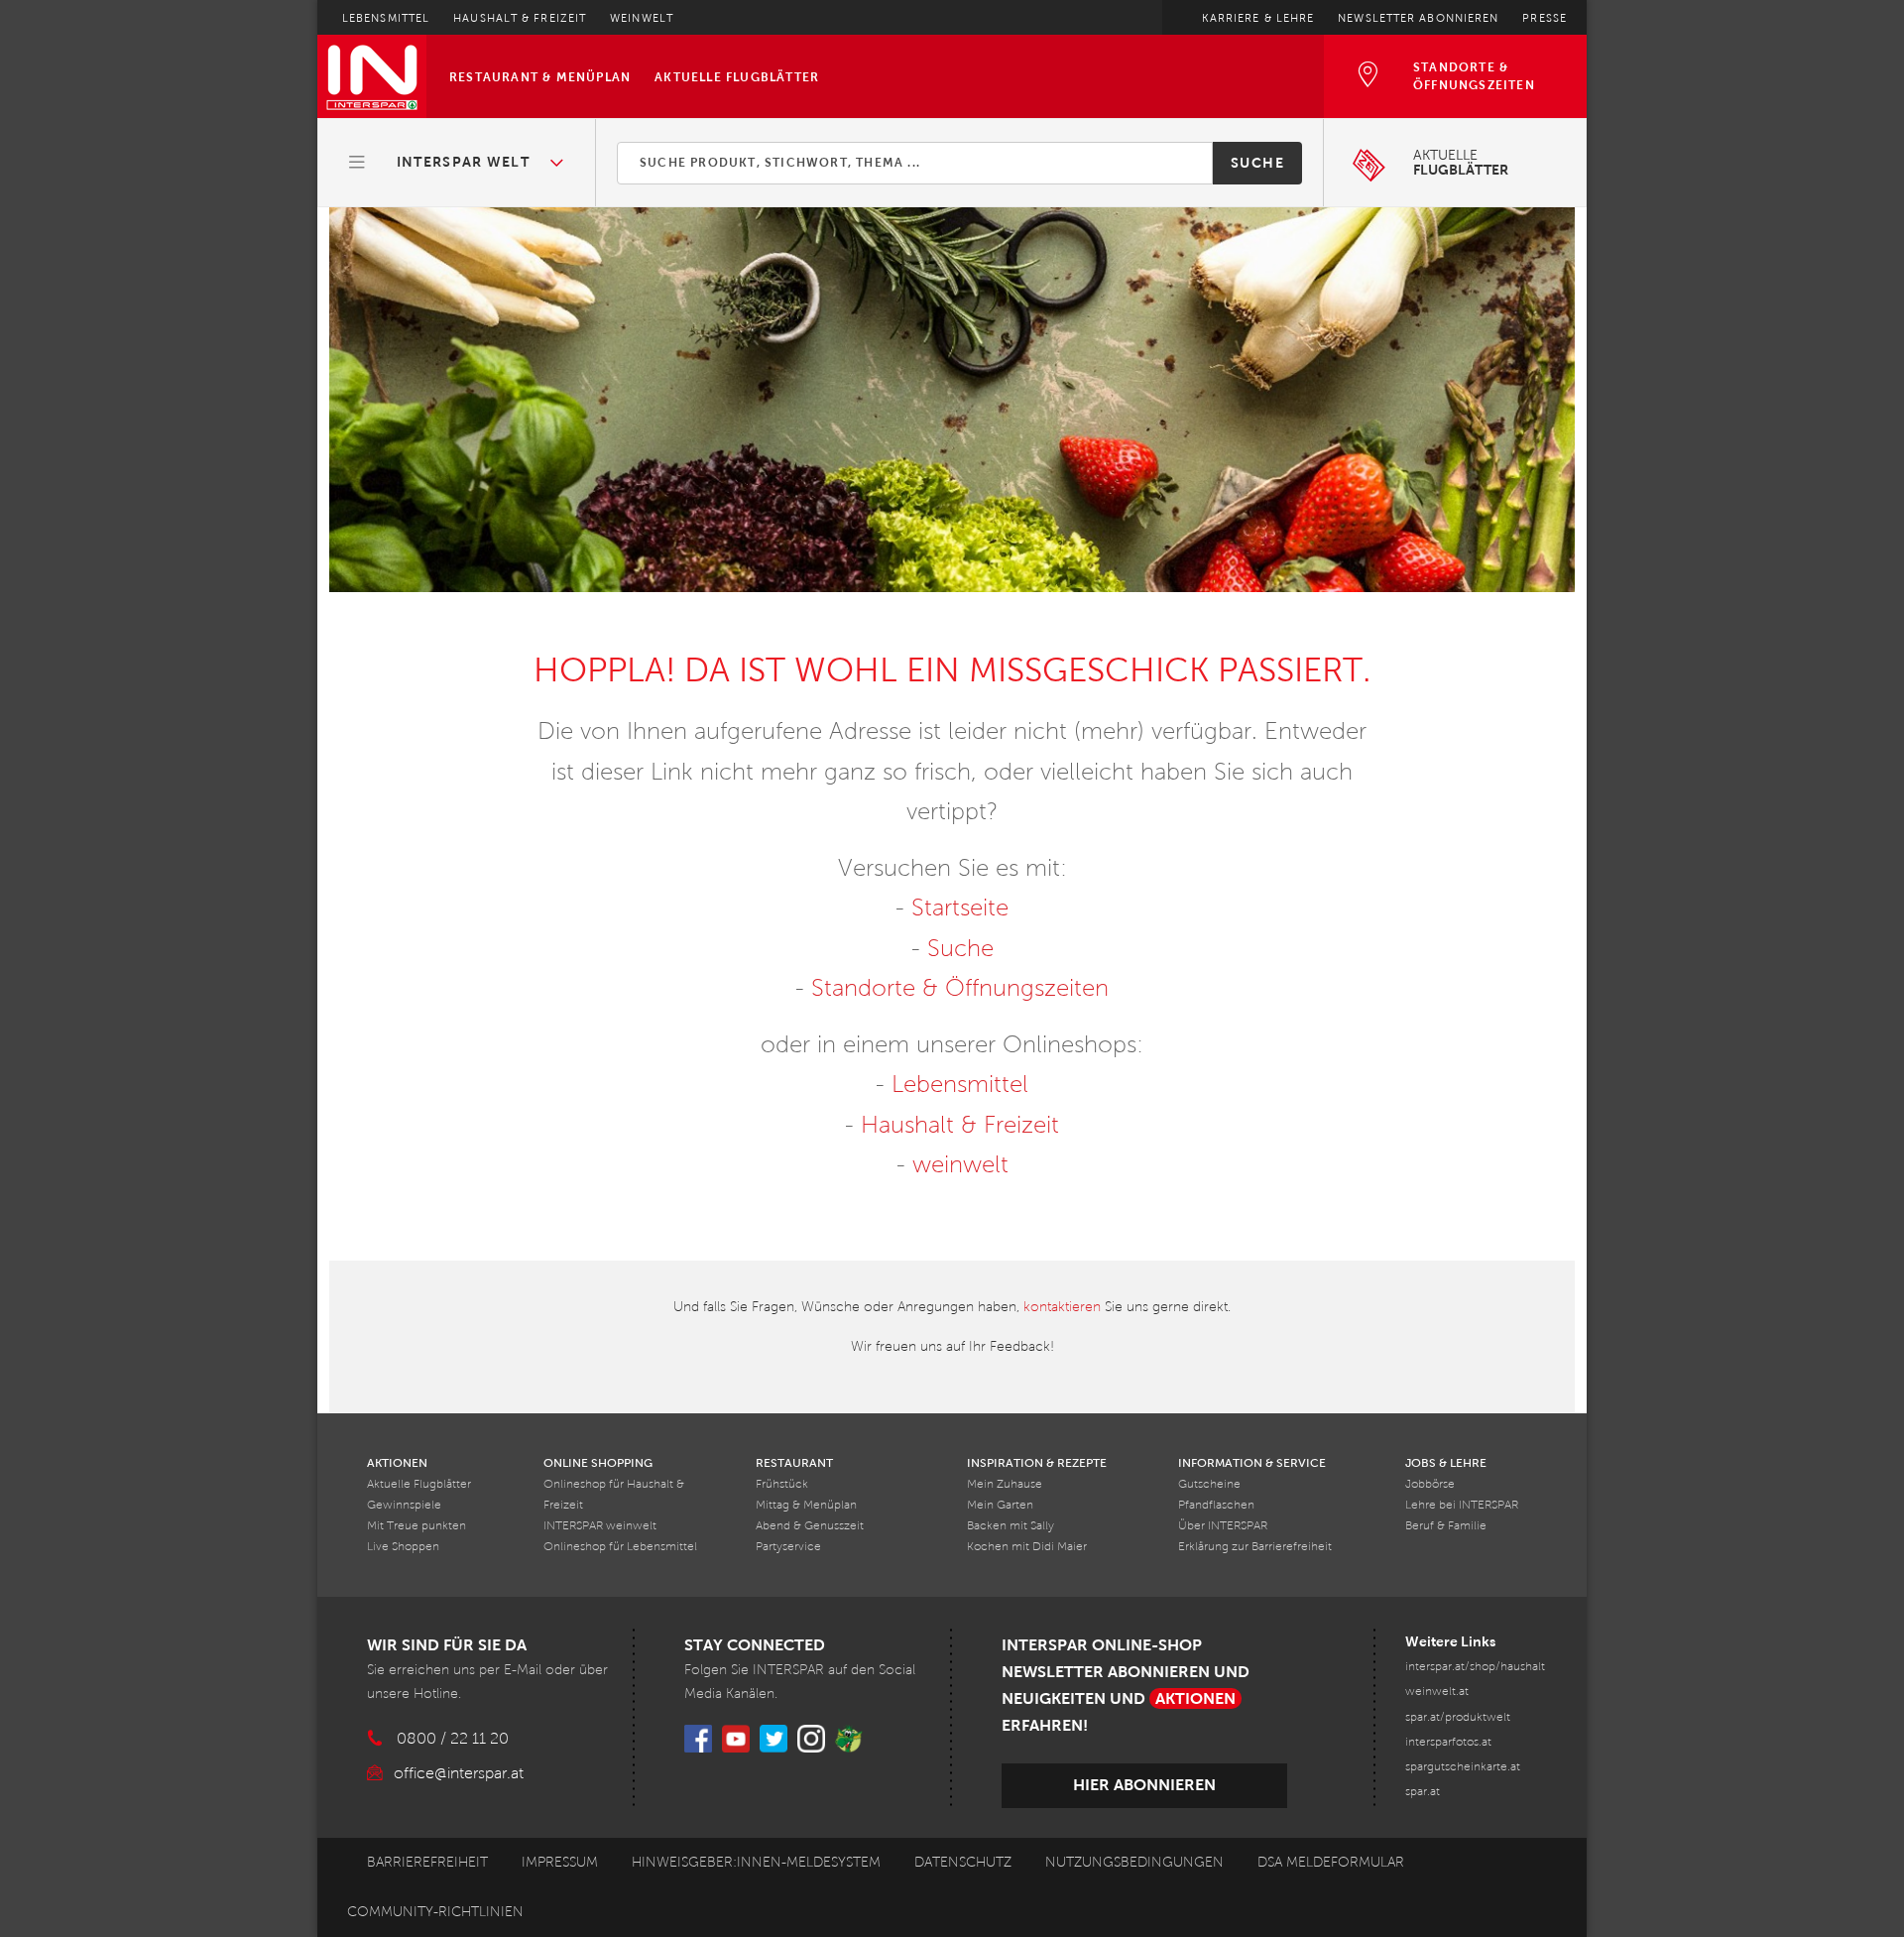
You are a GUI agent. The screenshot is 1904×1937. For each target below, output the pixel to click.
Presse (1545, 18)
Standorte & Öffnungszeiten (960, 988)
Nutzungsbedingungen (1134, 1862)
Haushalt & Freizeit (520, 18)
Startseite (960, 908)
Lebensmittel (386, 18)
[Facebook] (698, 1739)
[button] (457, 163)
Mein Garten (1000, 1505)
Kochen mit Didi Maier (1027, 1547)
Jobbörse (1430, 1484)
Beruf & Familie (1446, 1526)
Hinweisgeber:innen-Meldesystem (756, 1862)
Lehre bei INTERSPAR (1462, 1505)
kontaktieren (1062, 1307)
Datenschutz (963, 1862)
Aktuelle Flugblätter (737, 77)
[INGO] (849, 1739)
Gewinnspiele (404, 1505)
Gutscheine (1209, 1484)
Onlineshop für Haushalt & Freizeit (614, 1495)
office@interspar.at (459, 1773)
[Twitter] (773, 1739)
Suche (1257, 163)
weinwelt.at (1437, 1692)
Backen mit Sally (1011, 1526)
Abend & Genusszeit (810, 1526)
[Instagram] (811, 1739)
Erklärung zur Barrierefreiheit (1255, 1547)
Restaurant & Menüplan (540, 77)
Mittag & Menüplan (806, 1505)
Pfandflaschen (1216, 1505)
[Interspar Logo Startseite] (372, 76)
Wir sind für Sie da (447, 1645)
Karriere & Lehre (1258, 18)
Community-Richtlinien (435, 1912)
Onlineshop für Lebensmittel (620, 1547)
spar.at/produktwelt (1458, 1717)
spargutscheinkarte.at (1463, 1767)
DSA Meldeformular (1331, 1862)
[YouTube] (736, 1739)
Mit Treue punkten (416, 1526)
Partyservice (788, 1547)
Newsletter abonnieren (1418, 18)
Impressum (560, 1862)
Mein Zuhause (1005, 1484)
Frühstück (782, 1484)
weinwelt (960, 1164)
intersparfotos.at (1448, 1742)
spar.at (1423, 1792)
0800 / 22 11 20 (453, 1738)
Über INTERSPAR (1223, 1526)
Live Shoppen (403, 1547)
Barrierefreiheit (427, 1862)
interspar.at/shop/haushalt (1475, 1667)
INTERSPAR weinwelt (600, 1526)
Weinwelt (642, 18)
